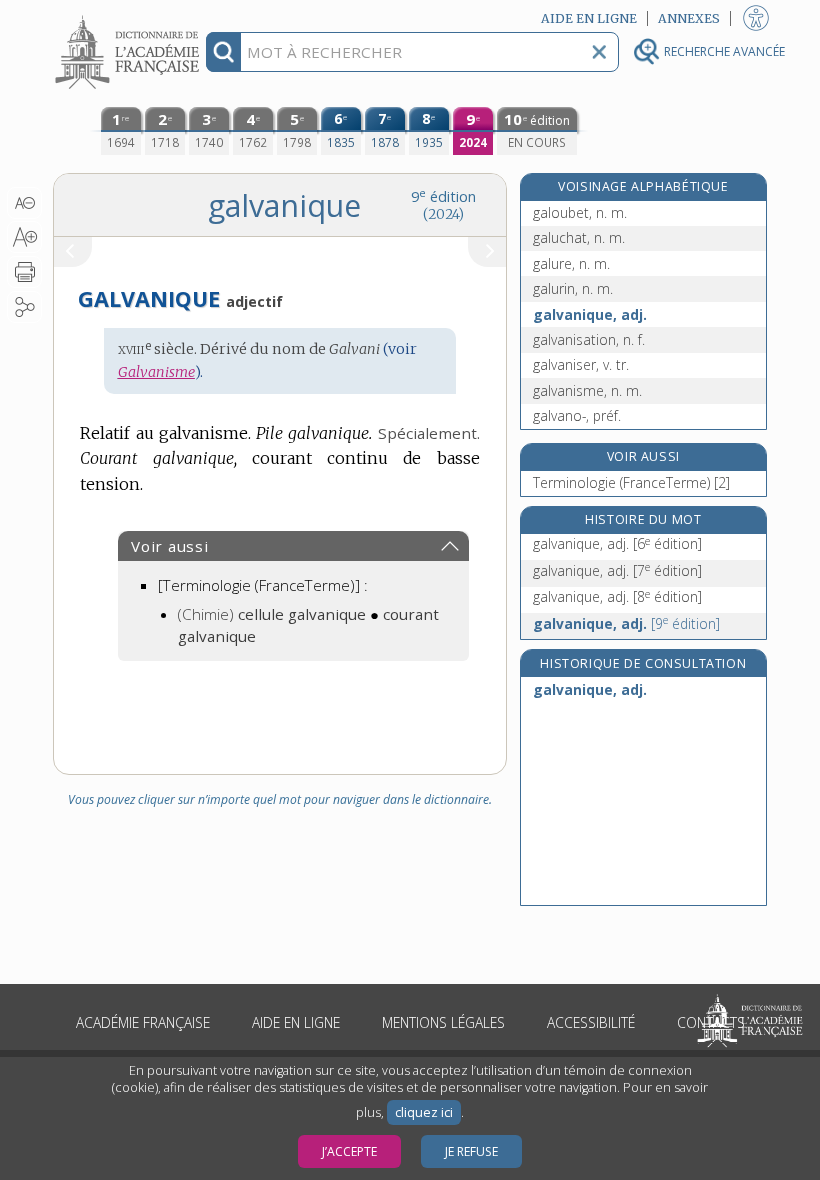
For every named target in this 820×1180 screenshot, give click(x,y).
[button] (24, 203)
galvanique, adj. (590, 314)
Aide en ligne (296, 1022)
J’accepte (349, 1151)
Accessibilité (591, 1022)
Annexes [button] (689, 18)
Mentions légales (443, 1022)
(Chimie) (272, 614)
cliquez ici (424, 1112)
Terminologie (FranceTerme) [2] (631, 482)
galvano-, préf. (577, 415)
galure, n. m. (571, 263)
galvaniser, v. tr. (581, 364)
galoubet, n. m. (580, 212)
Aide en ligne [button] (589, 18)
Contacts (711, 1022)
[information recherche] (223, 52)
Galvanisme (156, 372)
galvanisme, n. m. (587, 390)
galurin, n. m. (573, 288)
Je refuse (471, 1151)
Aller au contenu (130, 17)
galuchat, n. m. (579, 237)
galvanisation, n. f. (589, 339)
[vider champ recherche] (599, 52)
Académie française (143, 1022)
